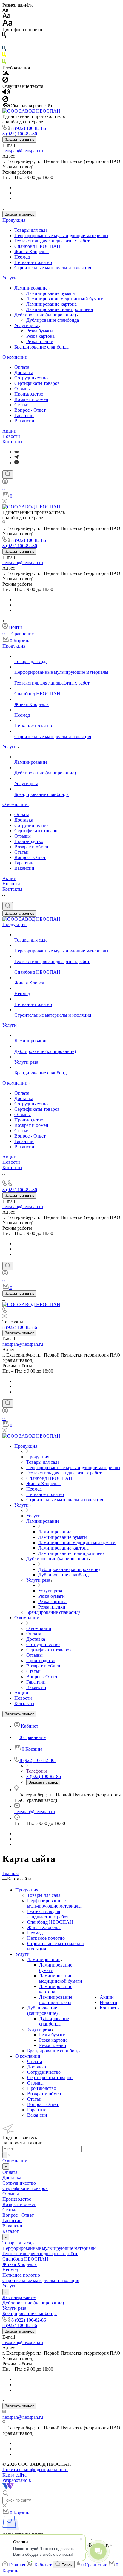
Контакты (12, 442)
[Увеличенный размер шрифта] (7, 24)
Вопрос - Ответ (30, 410)
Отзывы (23, 389)
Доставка (24, 372)
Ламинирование (31, 288)
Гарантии (24, 415)
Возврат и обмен (31, 399)
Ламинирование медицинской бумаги (65, 299)
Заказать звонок (19, 140)
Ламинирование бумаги (51, 293)
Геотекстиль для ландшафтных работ (52, 241)
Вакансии (24, 421)
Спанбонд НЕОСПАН (37, 246)
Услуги (10, 278)
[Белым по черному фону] (4, 43)
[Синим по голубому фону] (4, 49)
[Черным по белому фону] (4, 36)
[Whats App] (17, 463)
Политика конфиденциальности (35, 2470)
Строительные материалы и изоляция (53, 268)
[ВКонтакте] (17, 452)
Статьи (21, 405)
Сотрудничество (31, 378)
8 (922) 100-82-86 (29, 128)
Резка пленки (40, 342)
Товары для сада (31, 230)
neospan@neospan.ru (23, 151)
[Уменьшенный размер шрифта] (5, 10)
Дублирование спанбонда (53, 320)
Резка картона (40, 336)
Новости (11, 436)
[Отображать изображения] (6, 74)
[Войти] (5, 483)
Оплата (22, 367)
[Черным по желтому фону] (4, 56)
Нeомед (22, 257)
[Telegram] (16, 457)
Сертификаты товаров (37, 383)
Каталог (11, 2231)
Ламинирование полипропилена (60, 309)
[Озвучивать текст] (6, 93)
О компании (15, 357)
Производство (29, 394)
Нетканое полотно (33, 262)
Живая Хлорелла (31, 252)
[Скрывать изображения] (5, 81)
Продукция (14, 220)
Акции (9, 431)
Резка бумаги (40, 331)
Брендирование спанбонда (41, 347)
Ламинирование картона (51, 304)
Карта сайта (14, 2475)
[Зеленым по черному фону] (4, 62)
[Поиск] (8, 475)
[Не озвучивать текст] (5, 100)
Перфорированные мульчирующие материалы (61, 235)
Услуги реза (27, 325)
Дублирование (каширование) (46, 315)
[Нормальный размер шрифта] (6, 17)
